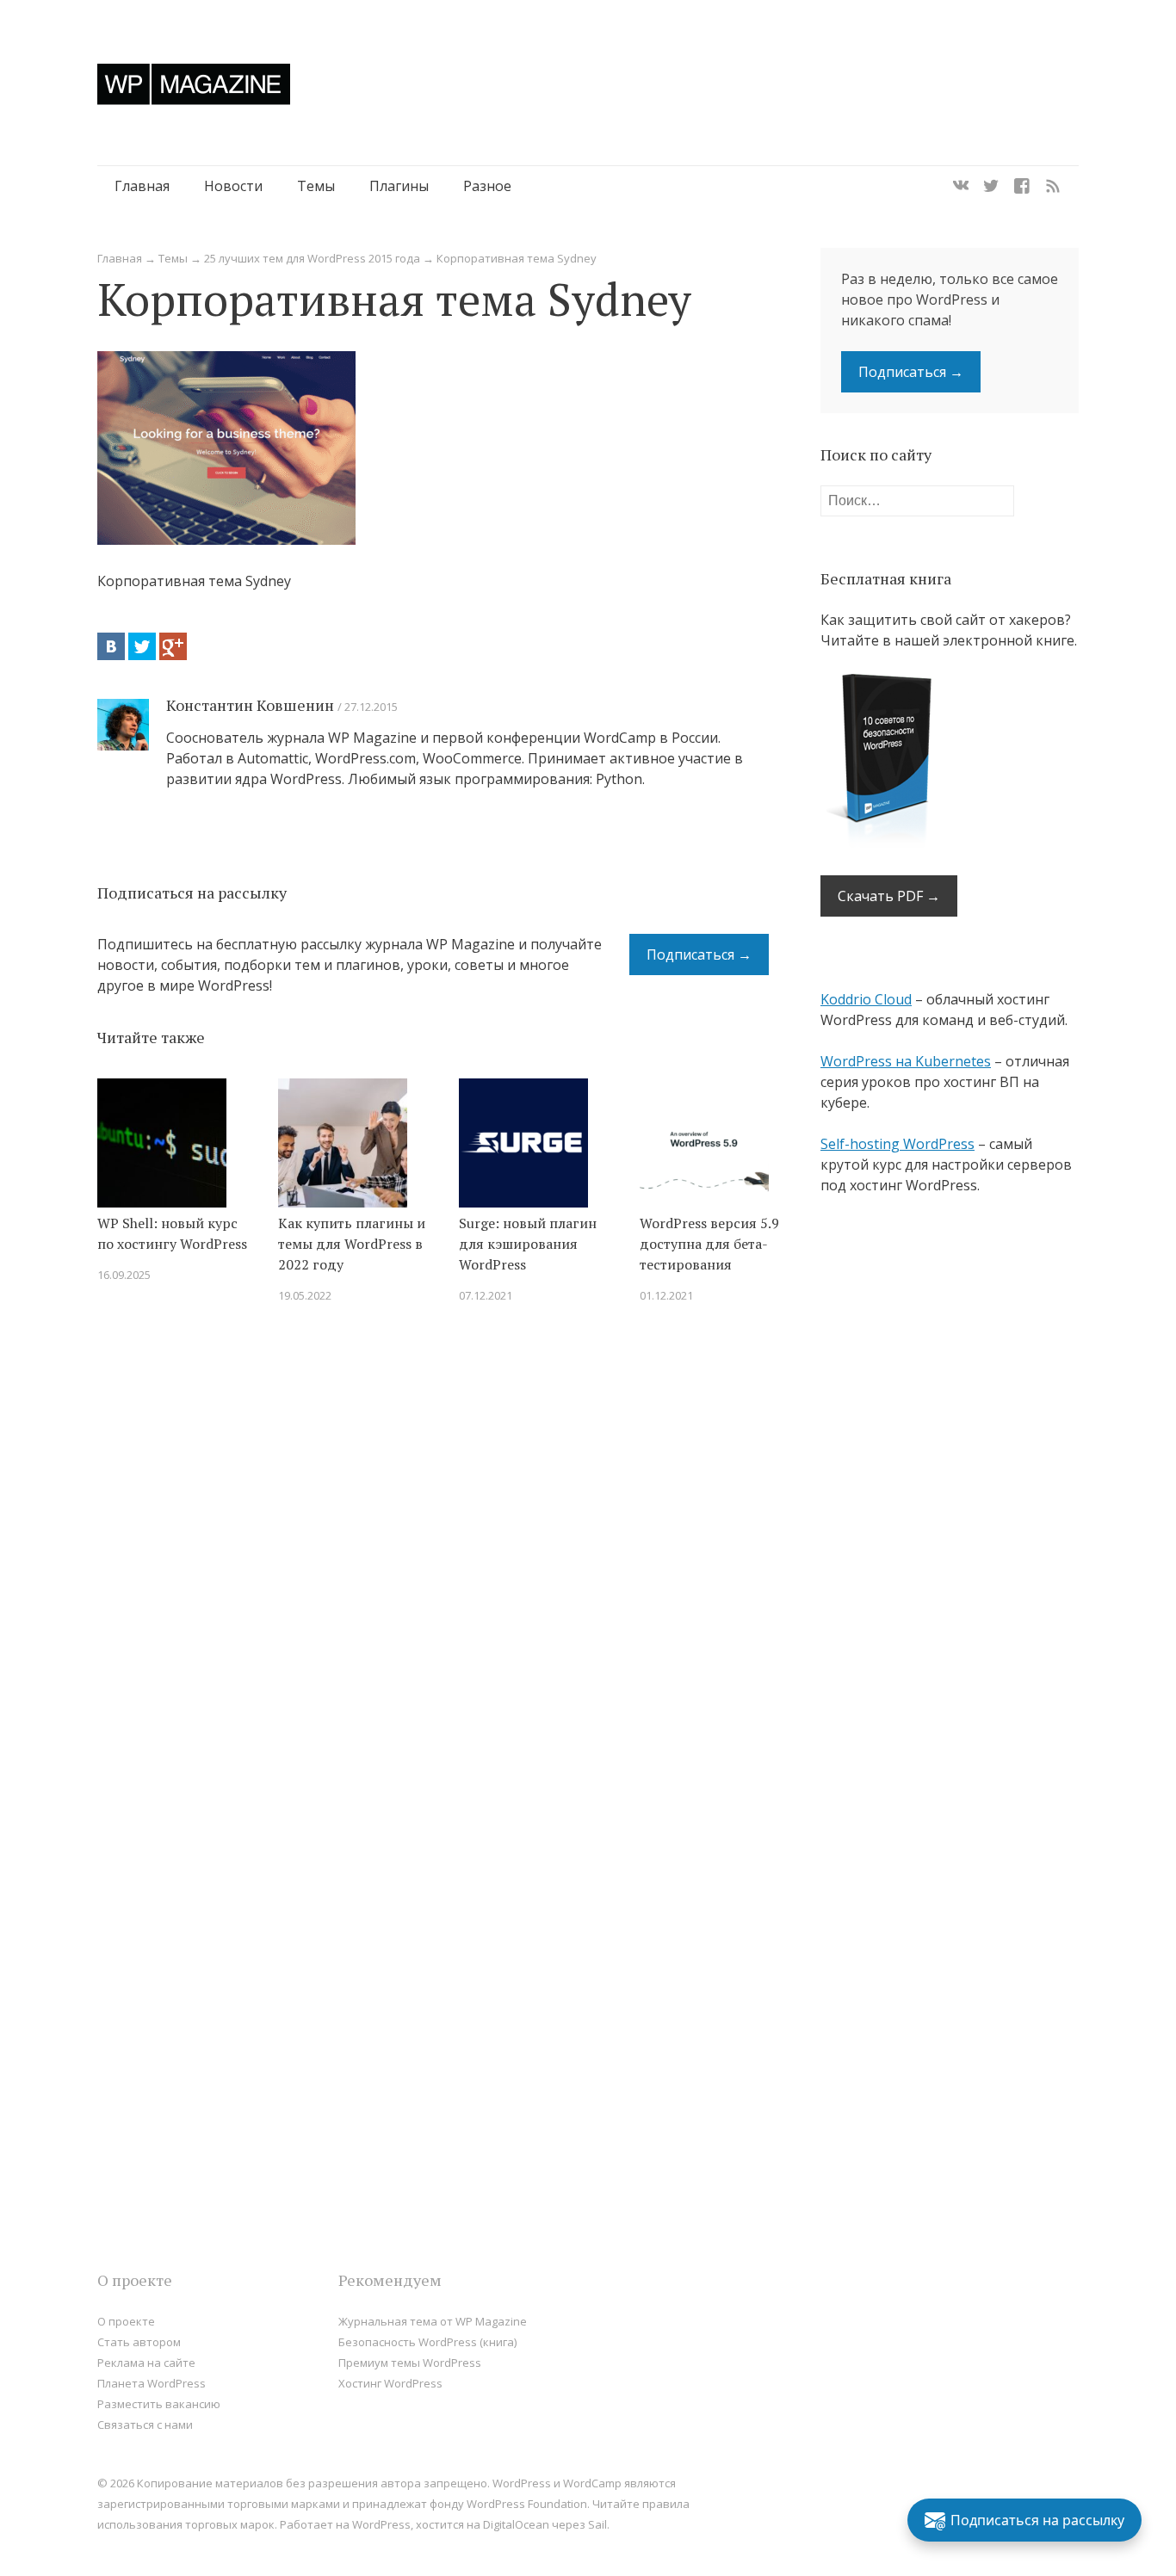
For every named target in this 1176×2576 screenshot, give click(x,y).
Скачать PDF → (889, 896)
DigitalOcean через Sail (545, 2524)
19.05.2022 (305, 1295)
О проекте (126, 2321)
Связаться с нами (145, 2425)
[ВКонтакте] (111, 646)
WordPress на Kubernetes (906, 1061)
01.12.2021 (666, 1295)
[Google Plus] (173, 646)
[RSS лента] (1053, 186)
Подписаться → (699, 954)
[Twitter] (991, 186)
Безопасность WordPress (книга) (427, 2342)
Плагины (399, 186)
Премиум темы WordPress (410, 2363)
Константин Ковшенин (250, 705)
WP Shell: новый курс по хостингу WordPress (172, 1233)
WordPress (381, 2524)
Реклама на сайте (146, 2363)
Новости (233, 186)
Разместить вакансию (159, 2404)
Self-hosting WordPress (897, 1144)
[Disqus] (433, 1562)
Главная (142, 186)
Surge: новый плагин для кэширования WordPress (528, 1244)
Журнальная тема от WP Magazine (433, 2321)
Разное (487, 186)
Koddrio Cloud (866, 999)
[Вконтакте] (961, 186)
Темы (316, 186)
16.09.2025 (124, 1275)
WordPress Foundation (527, 2504)
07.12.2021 (486, 1295)
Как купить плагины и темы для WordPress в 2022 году (352, 1244)
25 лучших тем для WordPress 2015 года (312, 258)
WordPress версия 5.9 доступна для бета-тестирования (709, 1244)
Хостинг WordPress (390, 2383)
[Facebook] (1022, 186)
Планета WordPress (152, 2383)
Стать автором (139, 2342)
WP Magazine (194, 84)
